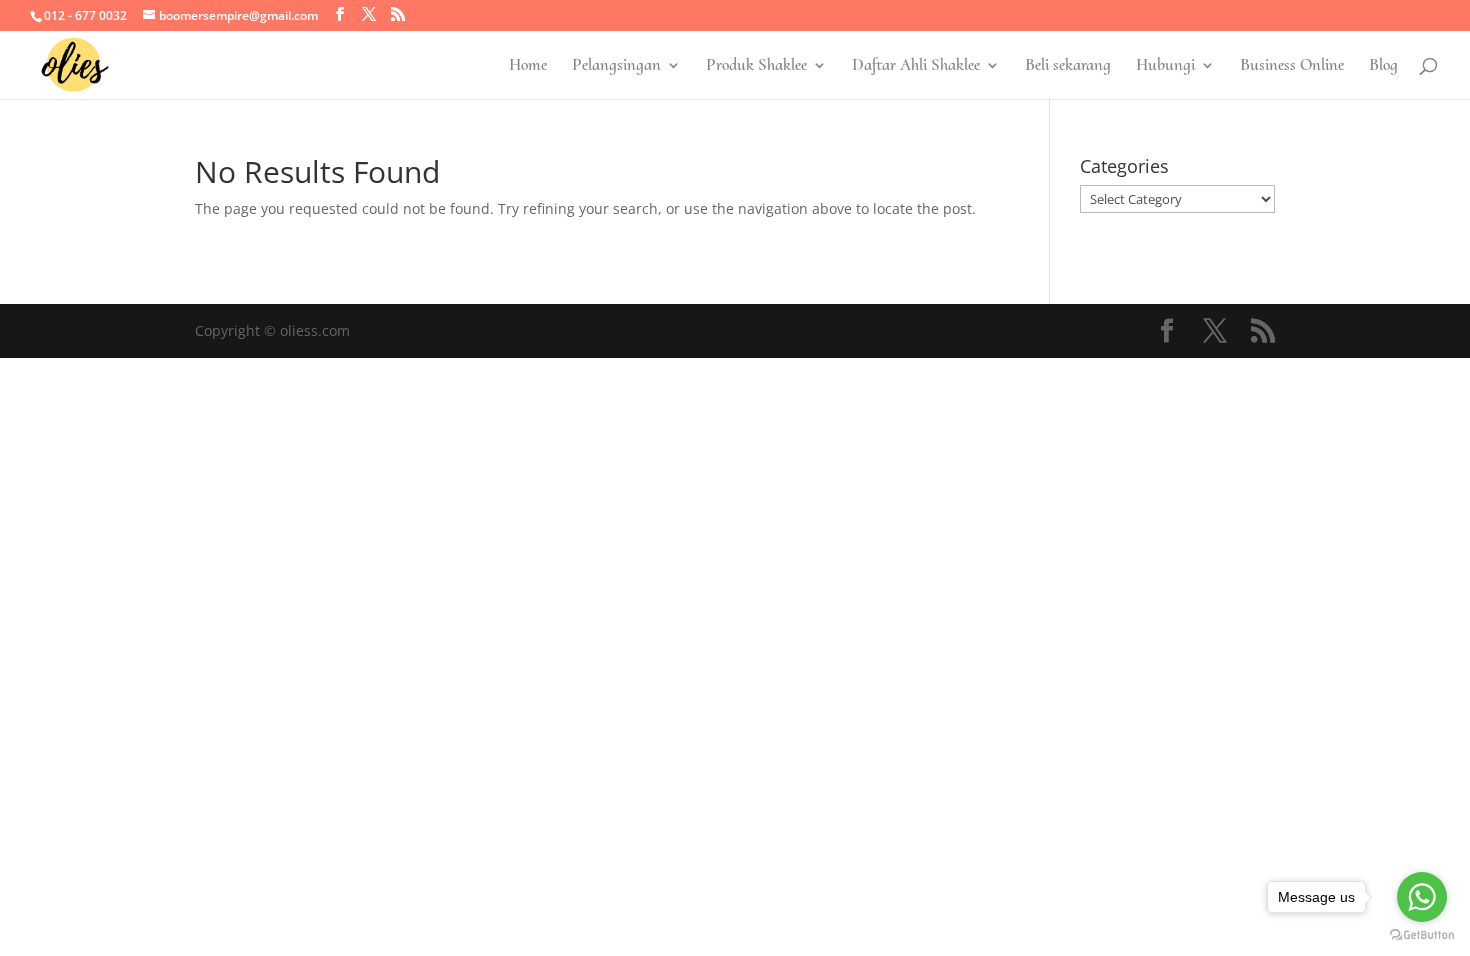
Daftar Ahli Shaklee (916, 66)
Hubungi (1165, 66)
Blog (1383, 66)
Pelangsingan (616, 66)
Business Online (1292, 66)
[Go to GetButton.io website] (1422, 935)
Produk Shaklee (756, 66)
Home (528, 66)
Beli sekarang (1068, 66)
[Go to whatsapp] (1422, 897)
